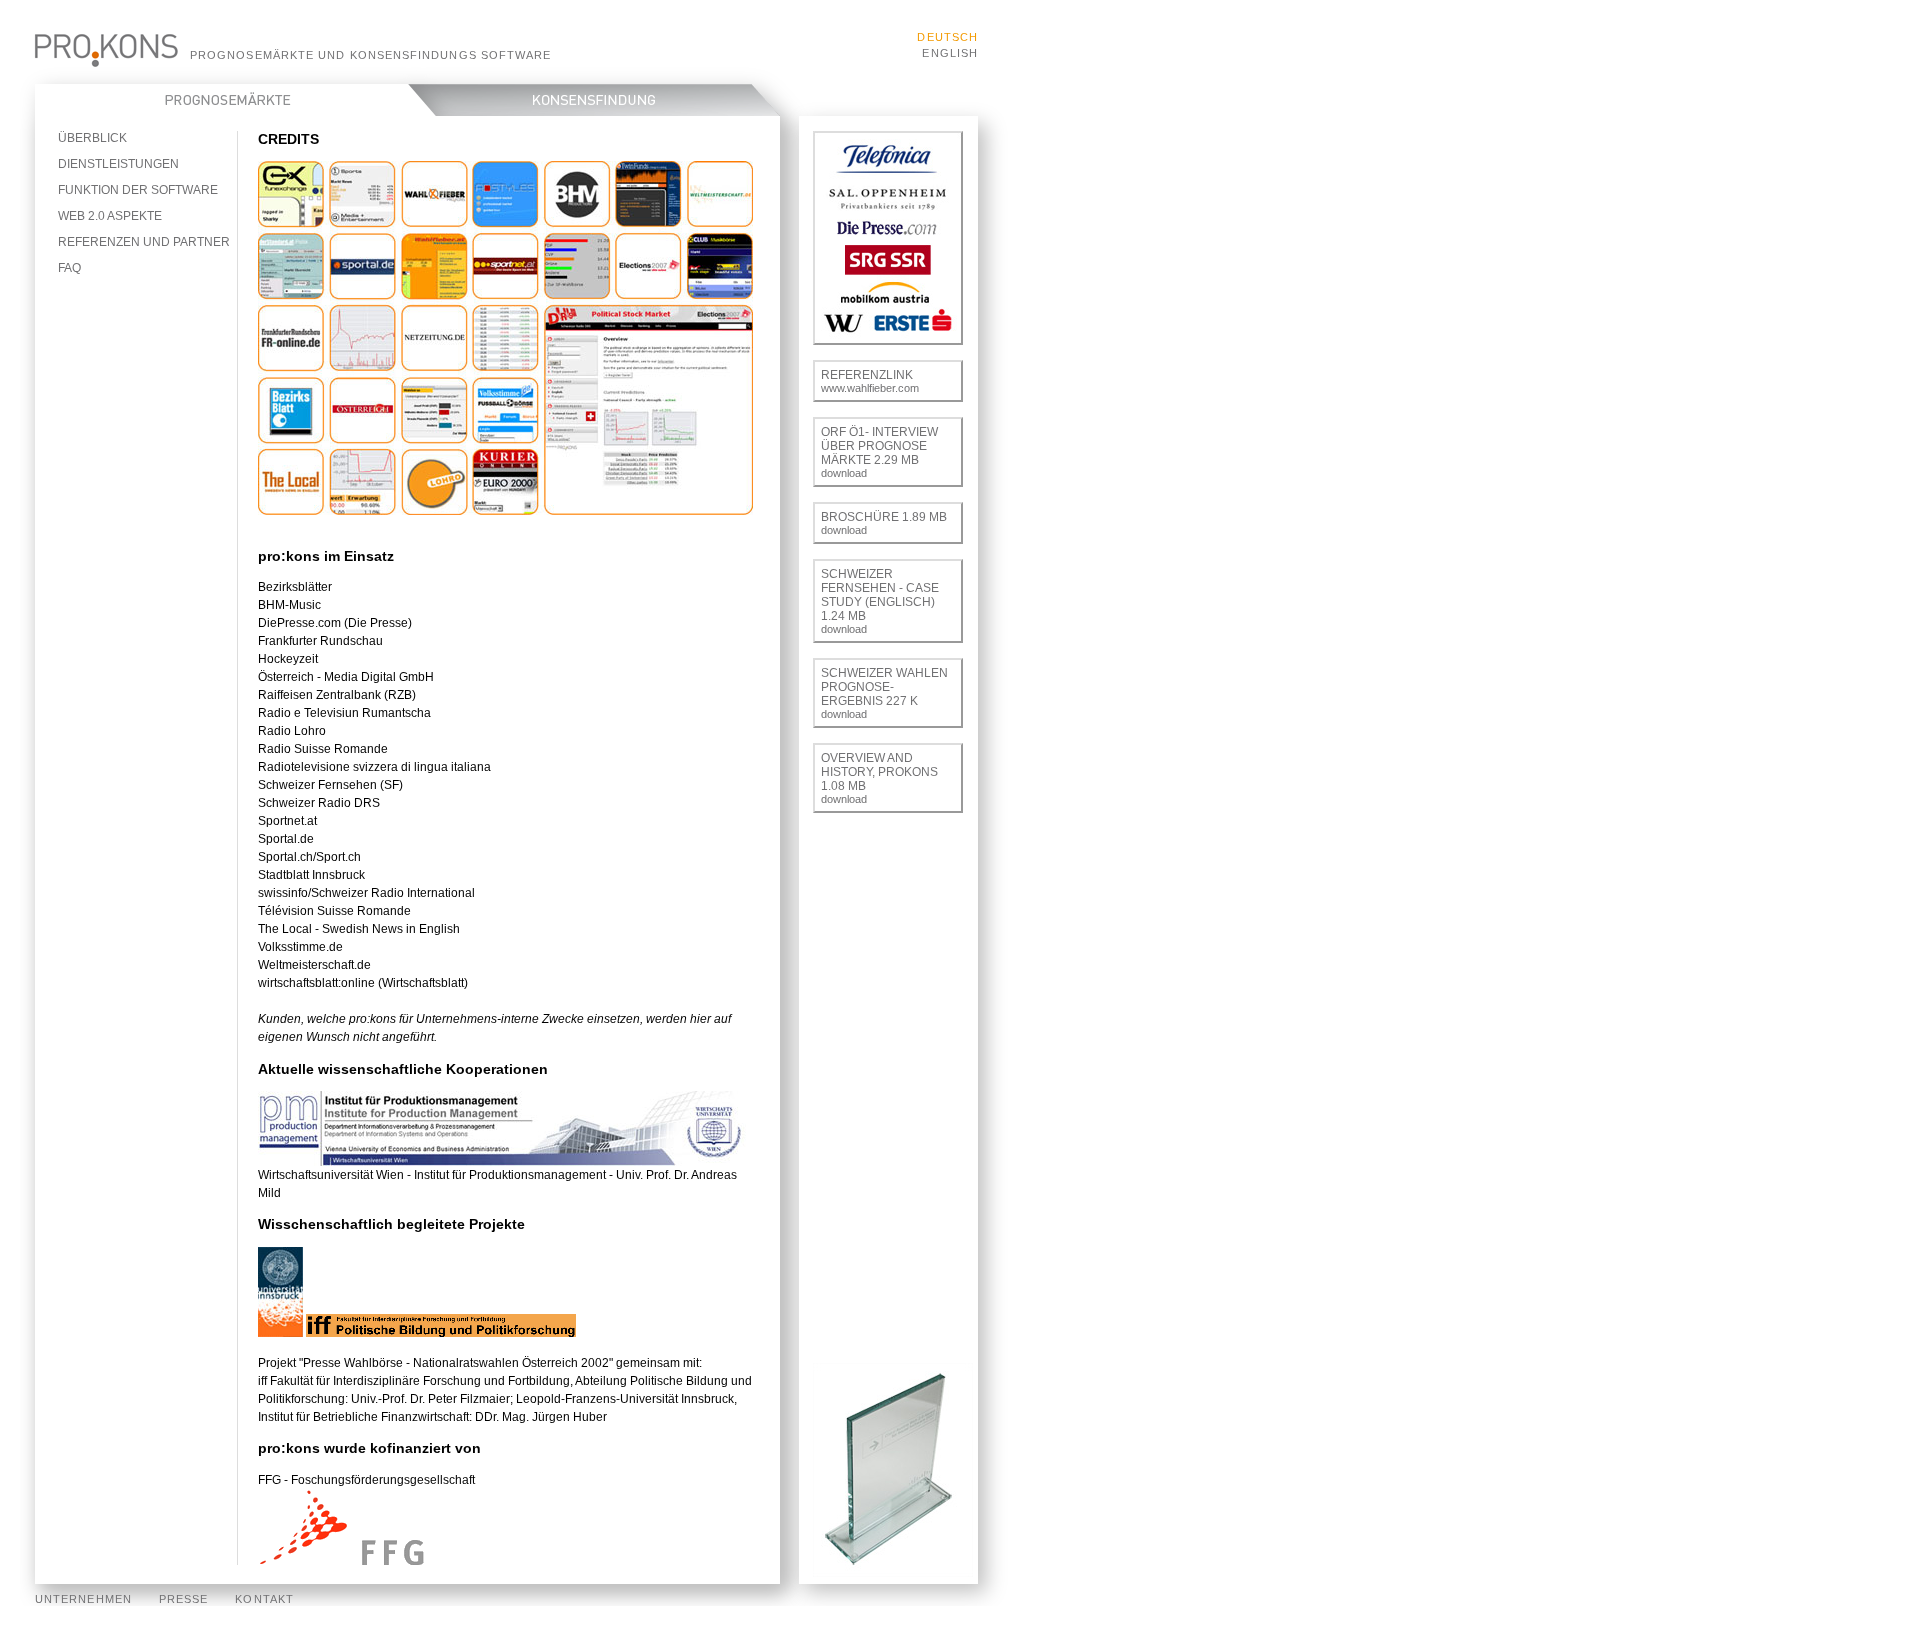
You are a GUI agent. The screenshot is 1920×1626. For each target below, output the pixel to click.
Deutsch (947, 37)
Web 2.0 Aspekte (110, 216)
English (950, 53)
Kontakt (264, 1599)
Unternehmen (83, 1599)
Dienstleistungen (118, 164)
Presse (183, 1599)
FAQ (69, 268)
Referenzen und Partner (144, 242)
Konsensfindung (607, 100)
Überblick (92, 138)
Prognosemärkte (235, 100)
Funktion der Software (138, 190)
